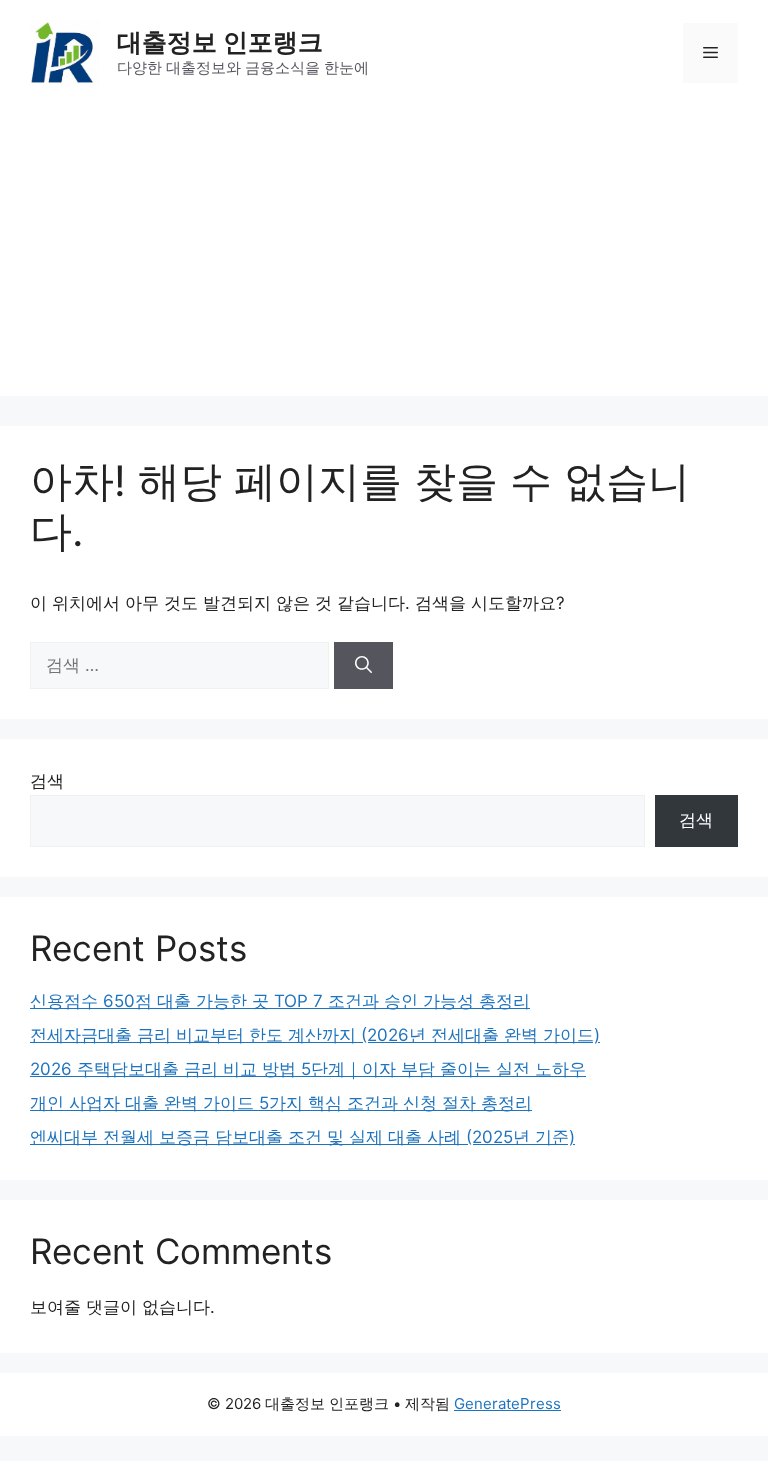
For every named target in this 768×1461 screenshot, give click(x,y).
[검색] (363, 666)
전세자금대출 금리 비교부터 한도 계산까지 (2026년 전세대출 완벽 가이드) (315, 1035)
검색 (47, 781)
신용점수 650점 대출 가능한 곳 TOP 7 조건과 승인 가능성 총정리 (280, 1001)
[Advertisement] (384, 256)
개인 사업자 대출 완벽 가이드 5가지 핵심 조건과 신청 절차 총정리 (281, 1103)
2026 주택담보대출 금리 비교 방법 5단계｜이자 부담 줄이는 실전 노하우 (308, 1069)
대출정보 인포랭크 (220, 42)
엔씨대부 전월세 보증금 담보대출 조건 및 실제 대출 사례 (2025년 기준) (302, 1137)
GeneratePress (507, 1403)
